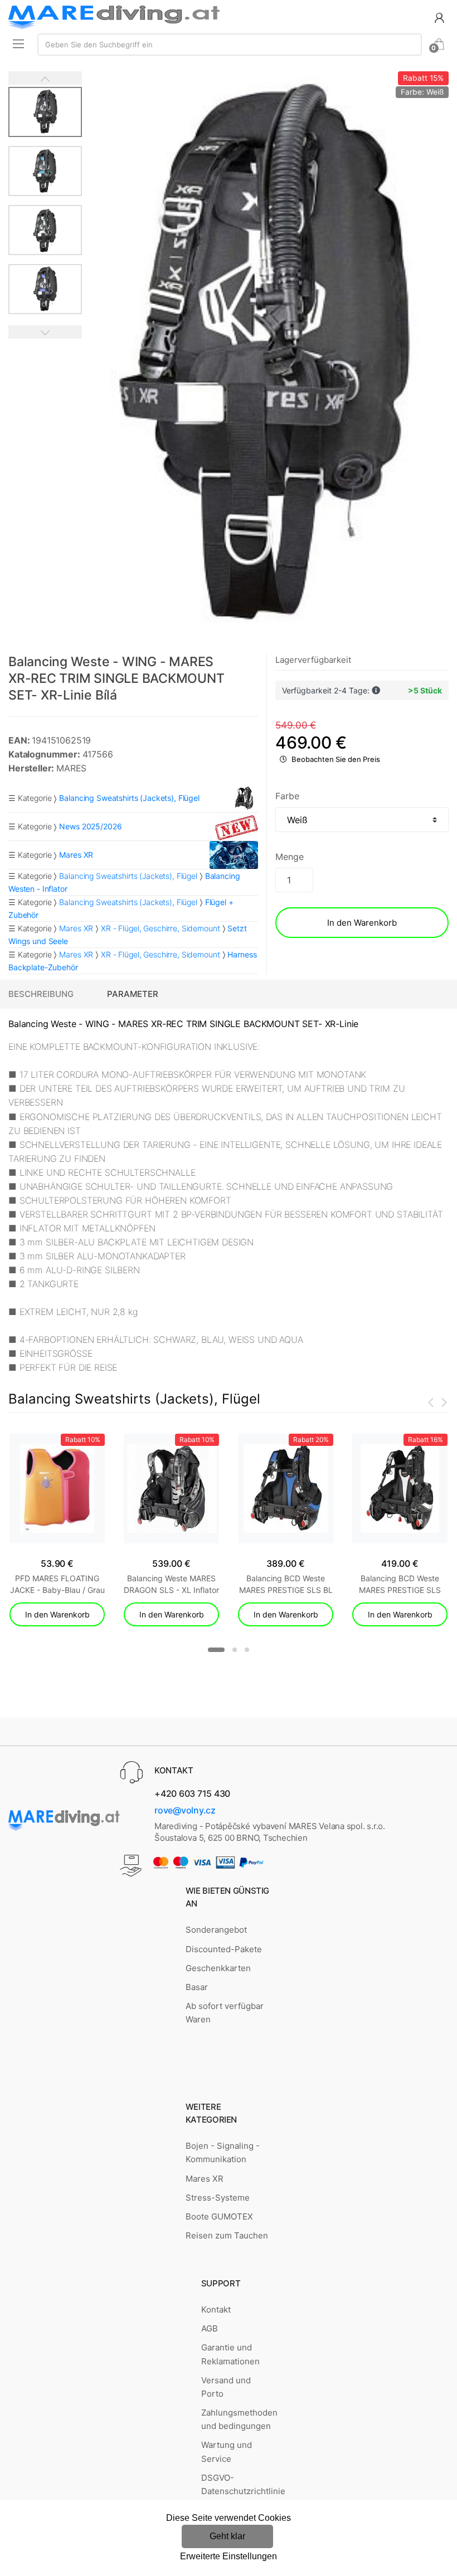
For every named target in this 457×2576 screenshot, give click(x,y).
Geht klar (227, 2536)
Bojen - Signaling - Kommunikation (223, 2152)
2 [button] (235, 1650)
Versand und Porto (226, 2387)
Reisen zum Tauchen (227, 2235)
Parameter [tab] (133, 994)
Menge (289, 857)
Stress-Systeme (218, 2198)
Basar (197, 1987)
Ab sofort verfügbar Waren (225, 2013)
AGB (210, 2328)
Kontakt (216, 2309)
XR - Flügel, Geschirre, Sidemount (160, 928)
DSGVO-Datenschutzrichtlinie (243, 2484)
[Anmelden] (439, 17)
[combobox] (230, 45)
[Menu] (18, 43)
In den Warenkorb (362, 923)
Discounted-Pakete (224, 1949)
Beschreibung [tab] (41, 994)
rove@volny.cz (185, 1810)
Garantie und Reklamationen (230, 2354)
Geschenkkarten (218, 1968)
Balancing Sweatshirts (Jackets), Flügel (128, 876)
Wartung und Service (227, 2452)
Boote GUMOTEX (219, 2216)
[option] (266, 358)
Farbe (287, 796)
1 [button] (216, 1650)
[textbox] (230, 45)
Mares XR (76, 928)
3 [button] (247, 1650)
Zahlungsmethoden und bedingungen (239, 2419)
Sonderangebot (216, 1930)
